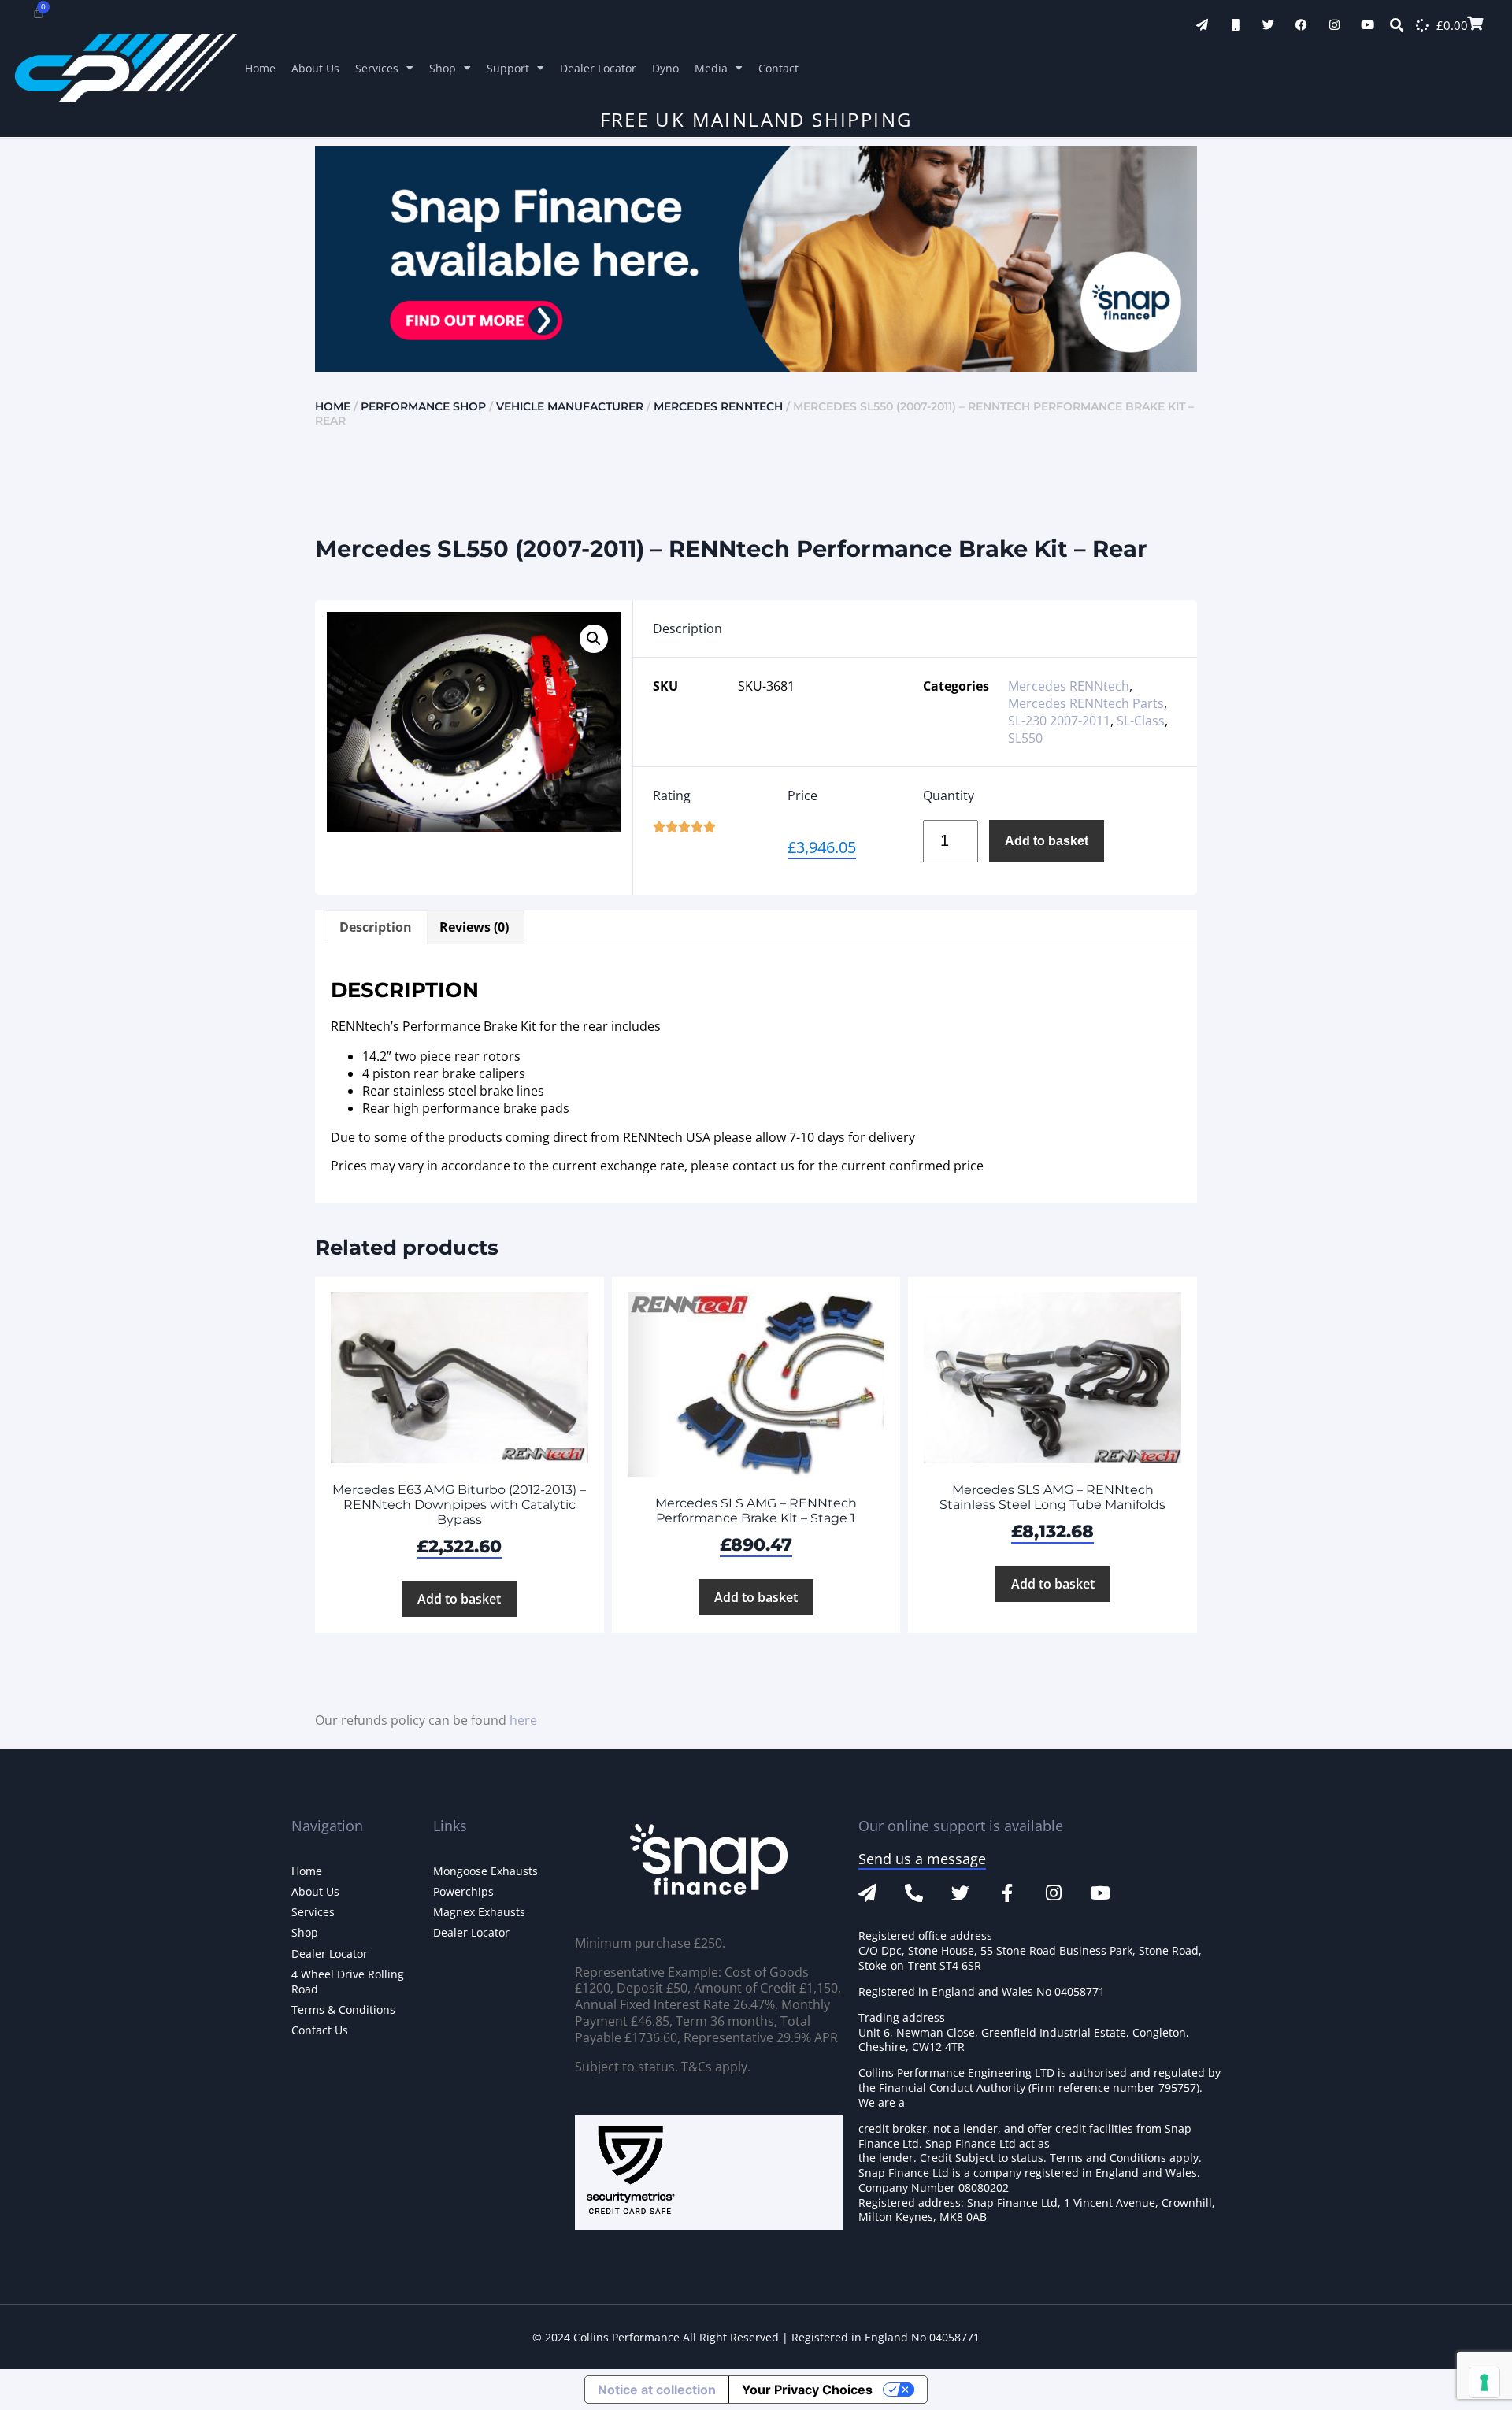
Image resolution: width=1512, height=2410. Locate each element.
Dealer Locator (598, 68)
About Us (315, 68)
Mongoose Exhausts (485, 1871)
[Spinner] (1422, 25)
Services (377, 68)
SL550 (1025, 738)
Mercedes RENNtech (718, 406)
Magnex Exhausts (479, 1912)
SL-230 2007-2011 (1059, 721)
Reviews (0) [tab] (474, 927)
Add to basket (1047, 841)
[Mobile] (1235, 25)
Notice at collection (657, 2390)
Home (260, 68)
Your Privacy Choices (807, 2390)
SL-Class (1141, 721)
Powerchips (463, 1891)
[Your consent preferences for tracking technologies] (1484, 2382)
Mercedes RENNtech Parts (1086, 703)
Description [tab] (376, 927)
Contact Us (320, 2030)
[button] (594, 639)
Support (508, 68)
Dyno (665, 68)
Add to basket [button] (459, 1599)
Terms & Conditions (343, 2010)
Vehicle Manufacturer (570, 406)
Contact (778, 68)
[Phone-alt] (914, 1893)
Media (711, 68)
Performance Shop (423, 406)
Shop (443, 68)
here (523, 1720)
